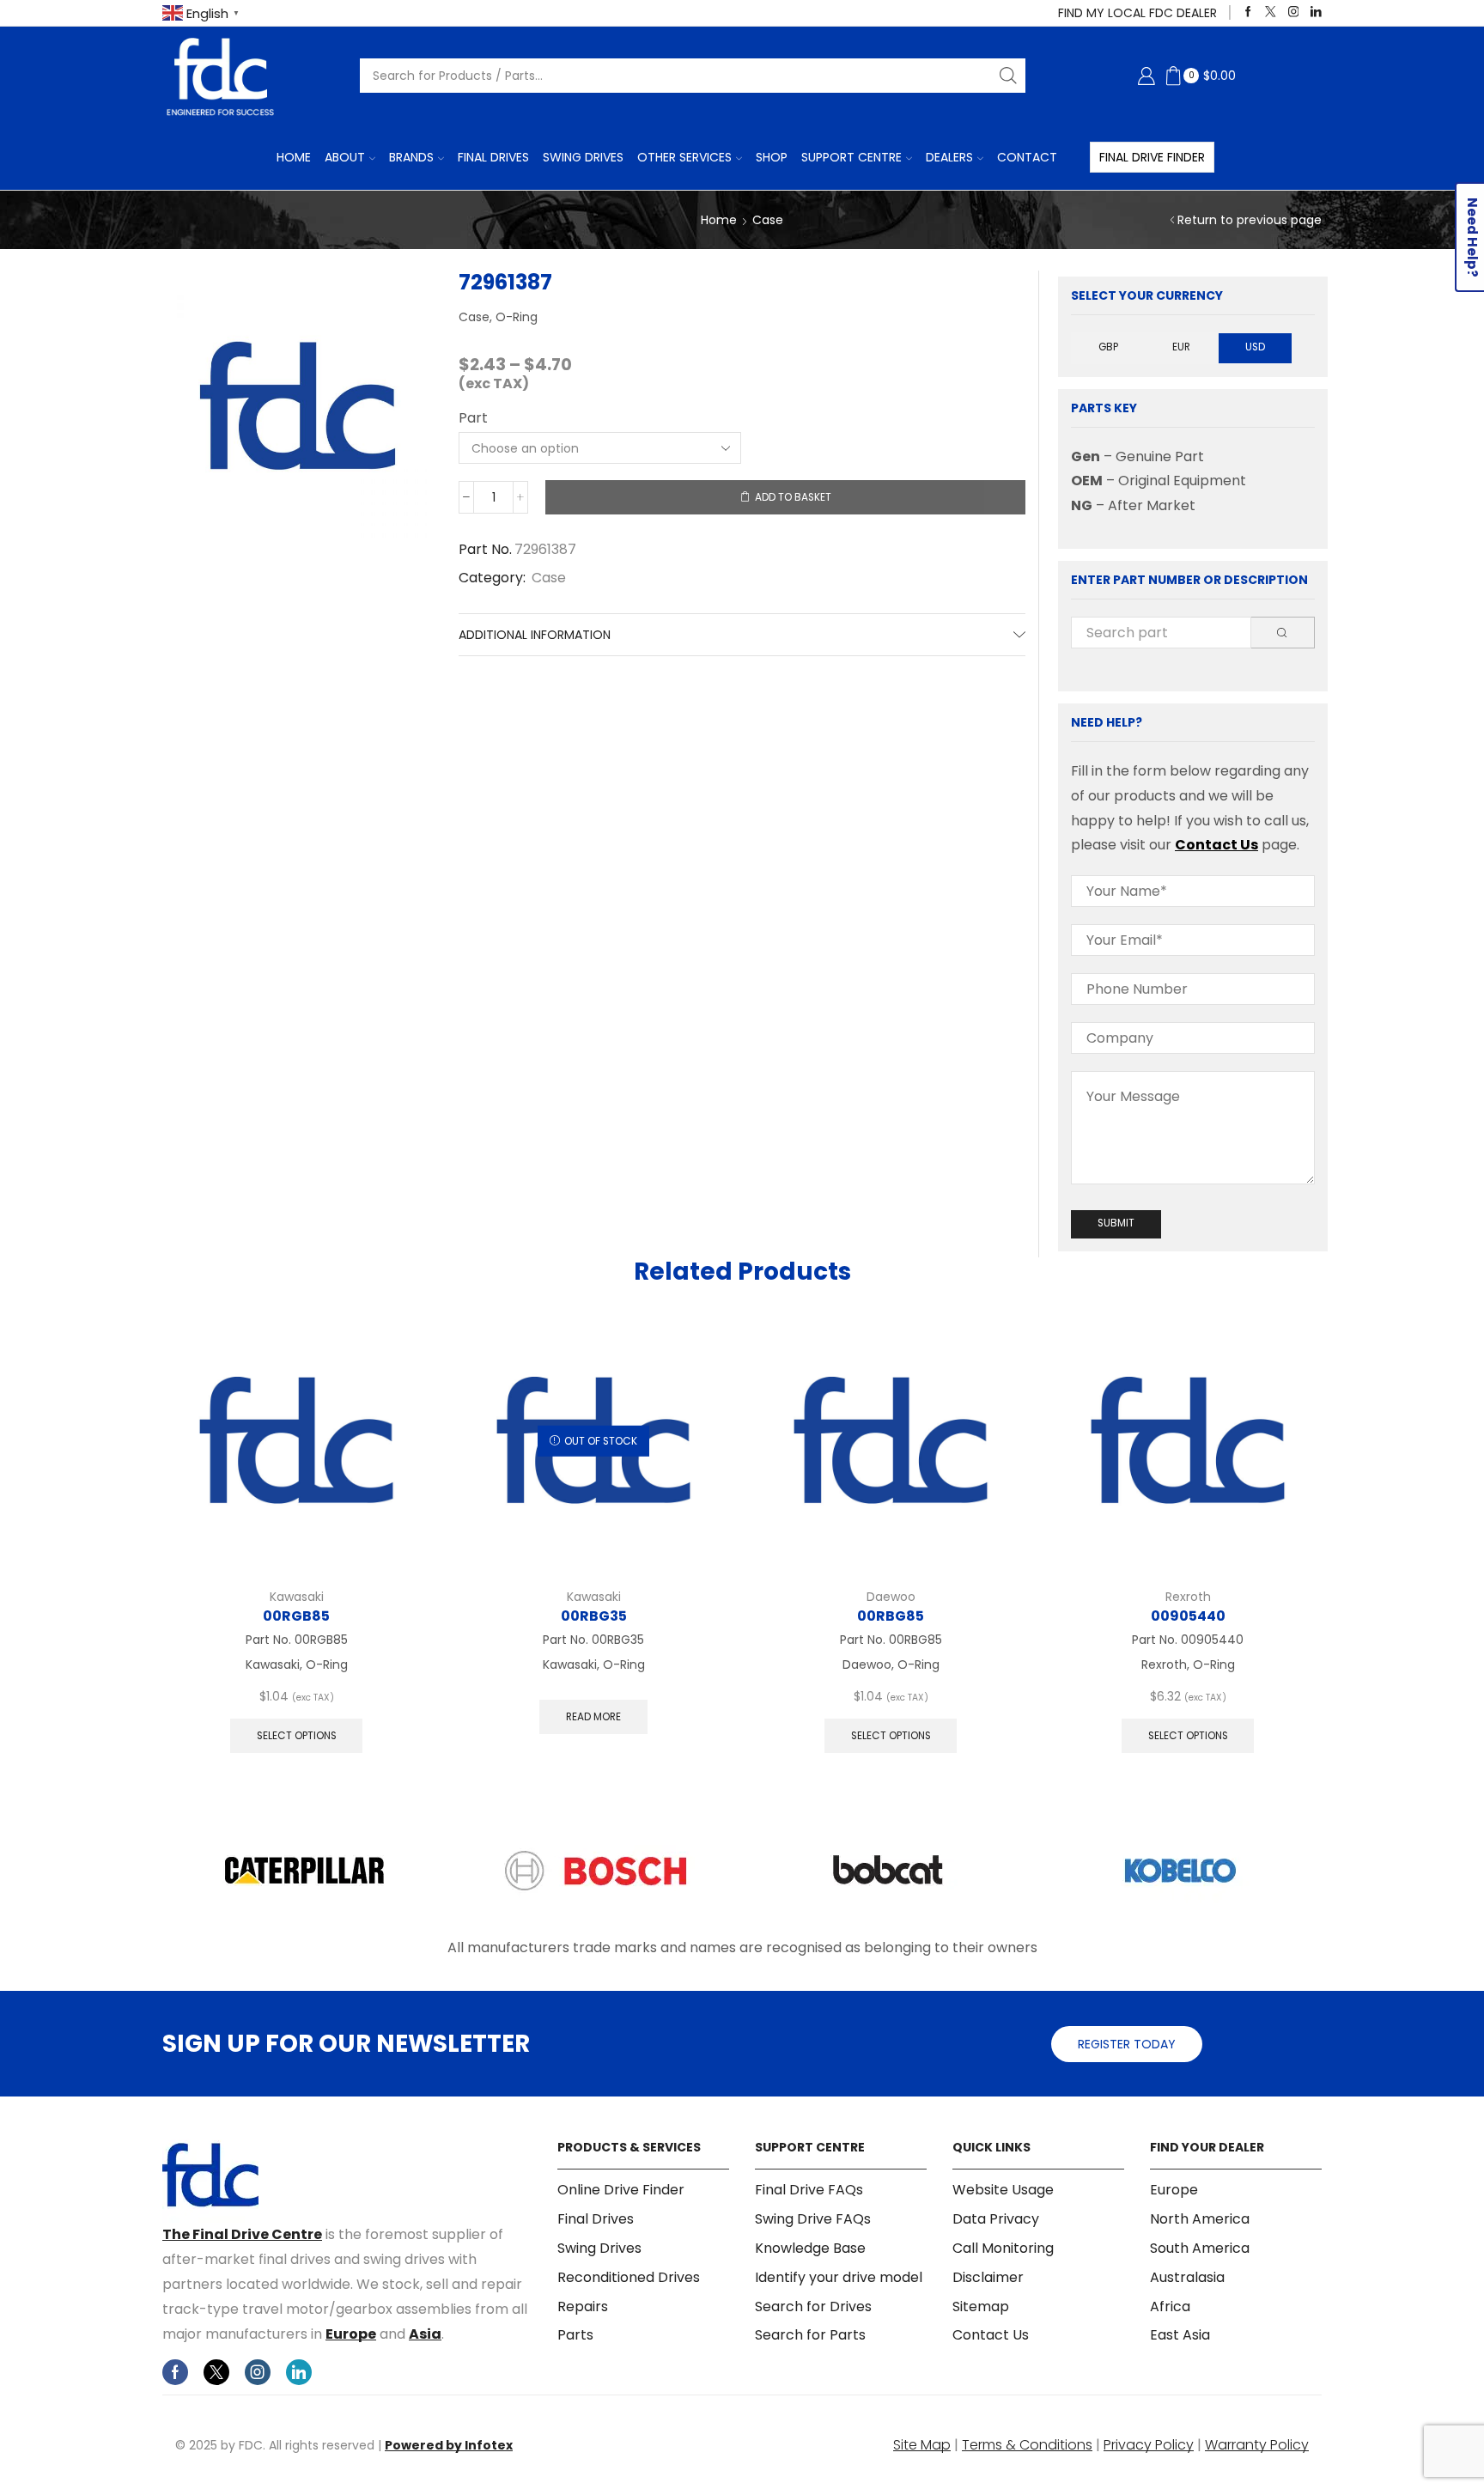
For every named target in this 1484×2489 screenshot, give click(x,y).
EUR (1181, 347)
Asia (425, 2334)
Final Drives (493, 157)
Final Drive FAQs (809, 2190)
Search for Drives (813, 2306)
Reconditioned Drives (629, 2277)
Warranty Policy (1257, 2445)
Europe (351, 2334)
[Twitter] (1271, 12)
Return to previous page (1250, 220)
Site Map (922, 2445)
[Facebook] (1248, 12)
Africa (1170, 2306)
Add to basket (793, 497)
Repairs (583, 2306)
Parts (575, 2335)
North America (1200, 2219)
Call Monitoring (1003, 2248)
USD (1255, 347)
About (345, 157)
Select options (297, 1736)
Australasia (1187, 2277)
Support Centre (851, 157)
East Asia (1180, 2335)
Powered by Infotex (449, 2445)
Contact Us (1216, 845)
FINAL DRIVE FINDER (1152, 157)
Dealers (949, 157)
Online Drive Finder (621, 2190)
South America (1200, 2248)
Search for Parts (810, 2335)
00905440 (1188, 1616)
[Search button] (1008, 76)
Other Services (684, 157)
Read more (593, 1717)
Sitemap (981, 2306)
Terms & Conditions (1027, 2445)
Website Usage (1003, 2190)
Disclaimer (988, 2277)
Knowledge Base (810, 2248)
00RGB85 (296, 1616)
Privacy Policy (1149, 2445)
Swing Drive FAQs (813, 2219)
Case (768, 220)
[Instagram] (1294, 12)
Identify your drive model (839, 2277)
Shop (772, 157)
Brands (411, 157)
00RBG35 (594, 1616)
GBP (1108, 347)
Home (294, 157)
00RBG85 (891, 1616)
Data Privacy (996, 2219)
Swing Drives (583, 157)
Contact (1027, 157)
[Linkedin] (1316, 12)
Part (473, 418)
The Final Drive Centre (242, 2234)
